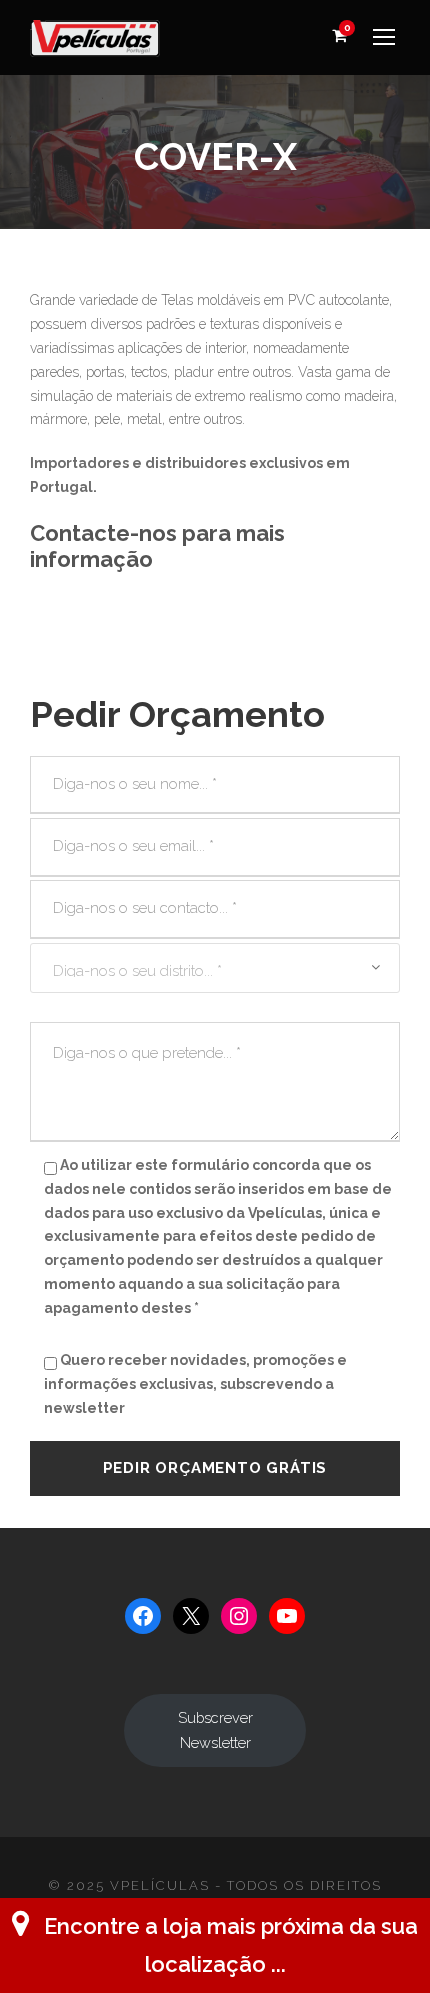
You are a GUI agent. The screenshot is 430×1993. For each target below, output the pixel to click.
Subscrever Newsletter (215, 1730)
